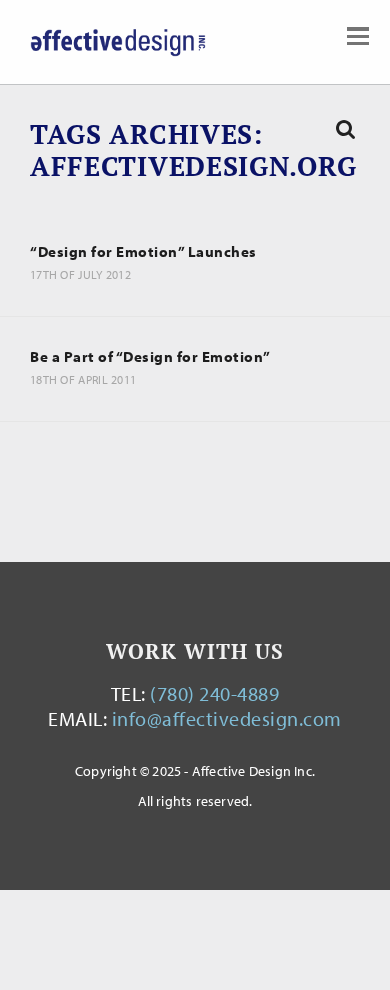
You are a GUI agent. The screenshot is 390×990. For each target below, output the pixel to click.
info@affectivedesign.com (227, 718)
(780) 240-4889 (214, 693)
